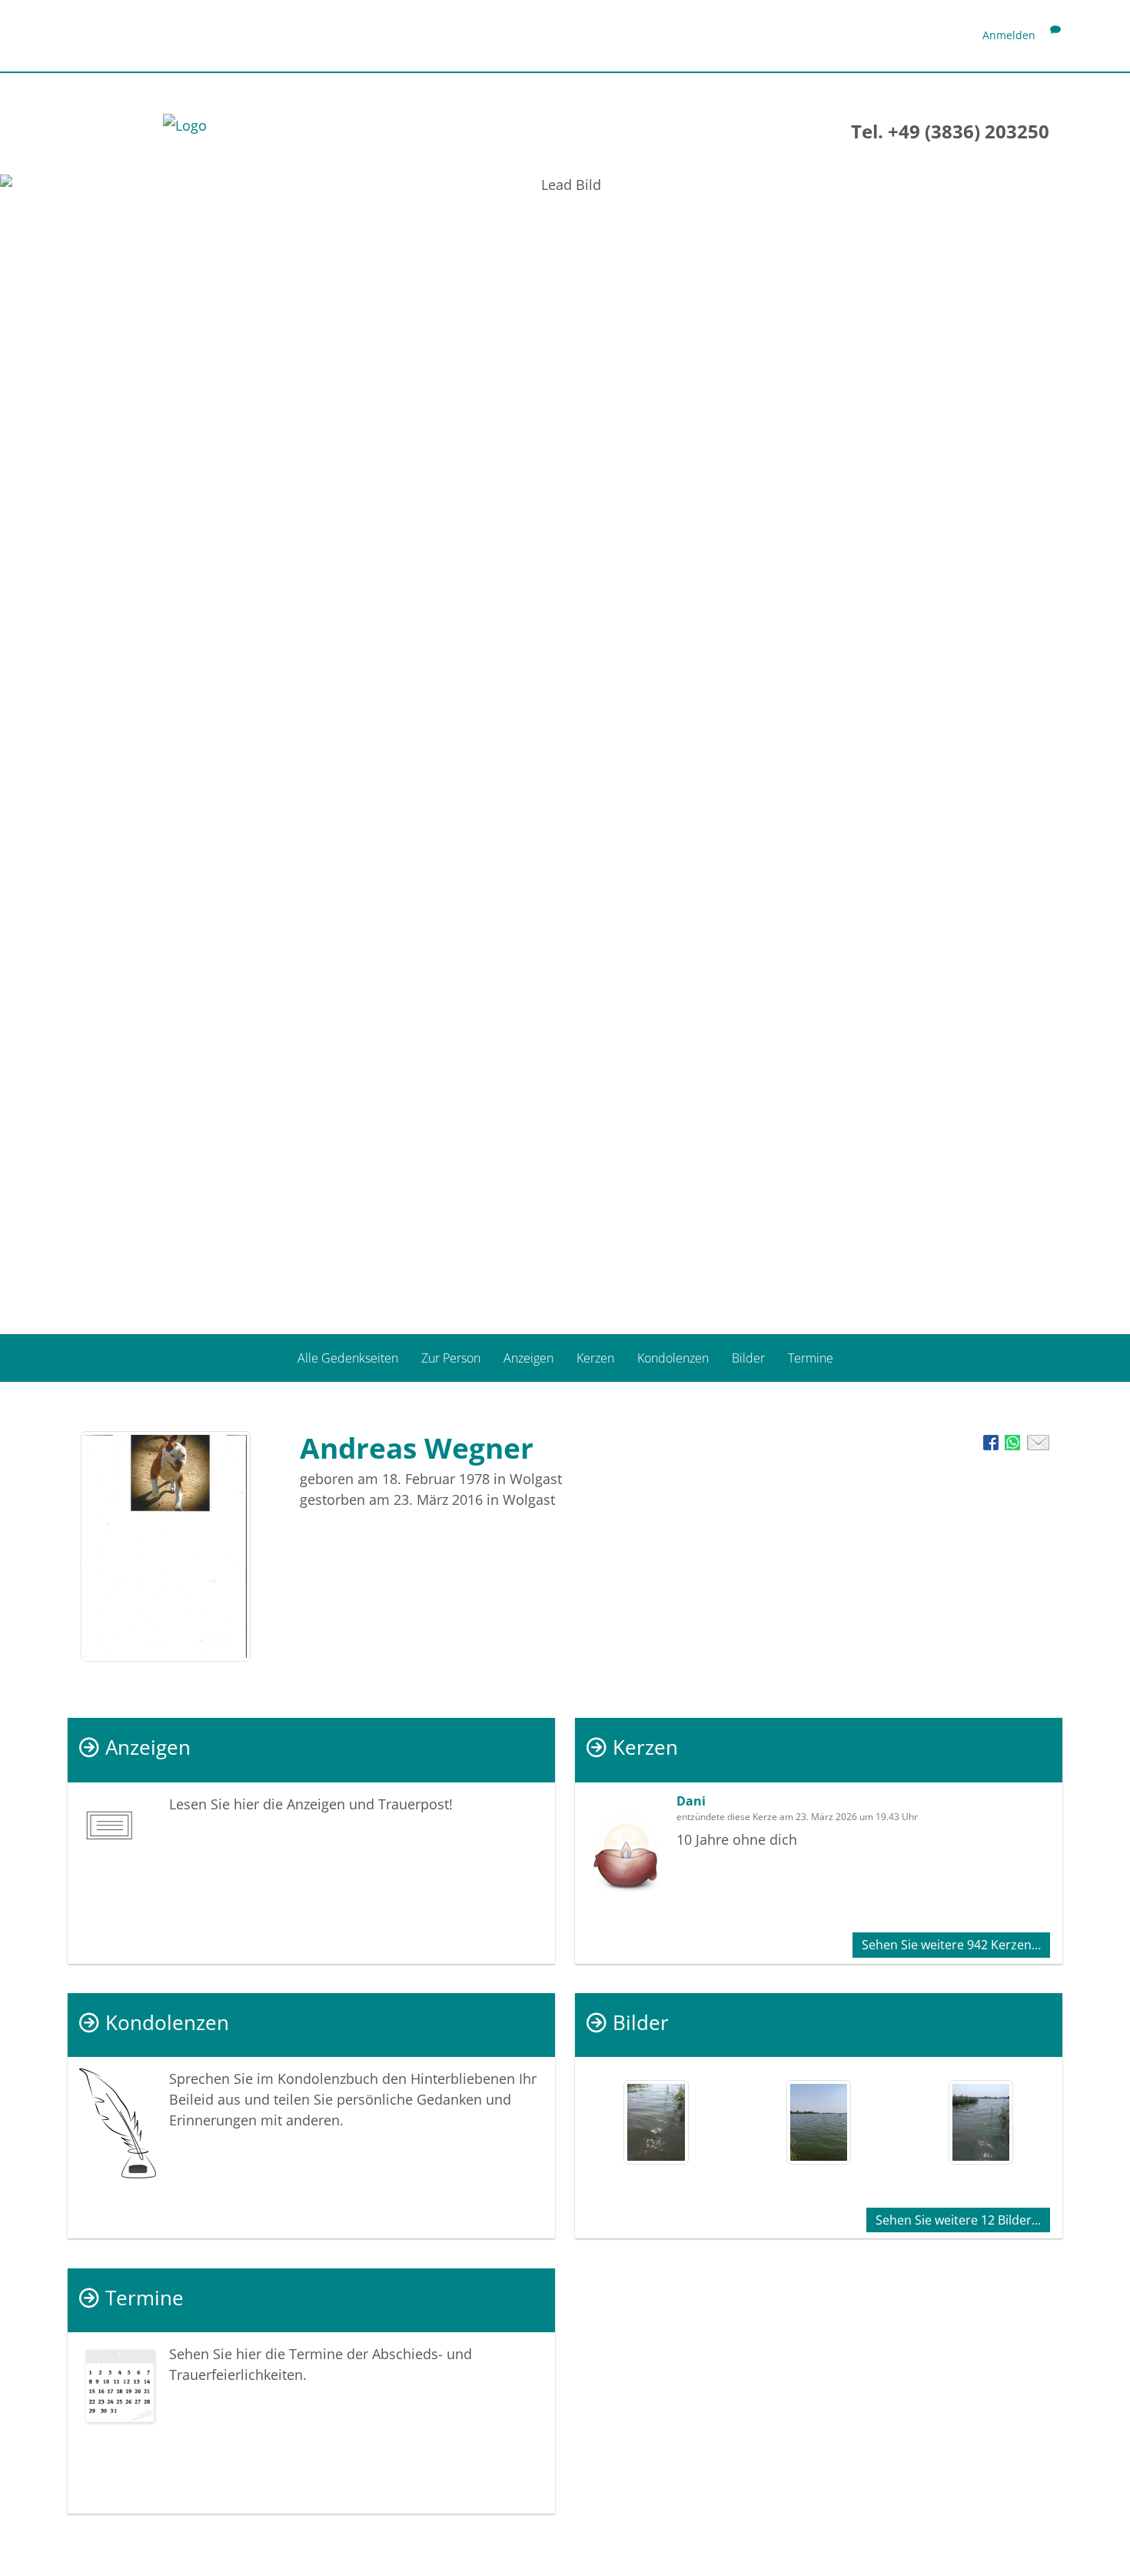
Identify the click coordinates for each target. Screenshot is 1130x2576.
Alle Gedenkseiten (348, 1357)
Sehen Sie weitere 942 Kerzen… (951, 1945)
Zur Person (451, 1357)
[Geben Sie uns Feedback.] (1055, 35)
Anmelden (1009, 35)
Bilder (748, 1357)
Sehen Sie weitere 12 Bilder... (958, 2220)
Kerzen (595, 1357)
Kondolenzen (673, 1357)
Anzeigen (528, 1357)
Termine (811, 1357)
